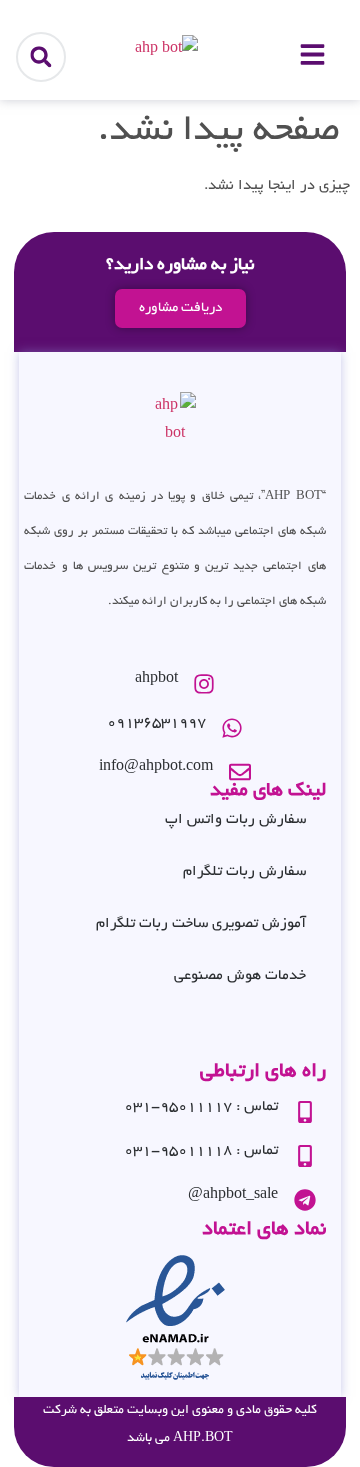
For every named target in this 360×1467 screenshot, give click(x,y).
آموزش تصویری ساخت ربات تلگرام (201, 924)
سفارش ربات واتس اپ (235, 820)
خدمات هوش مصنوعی (240, 976)
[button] (41, 57)
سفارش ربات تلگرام (244, 872)
